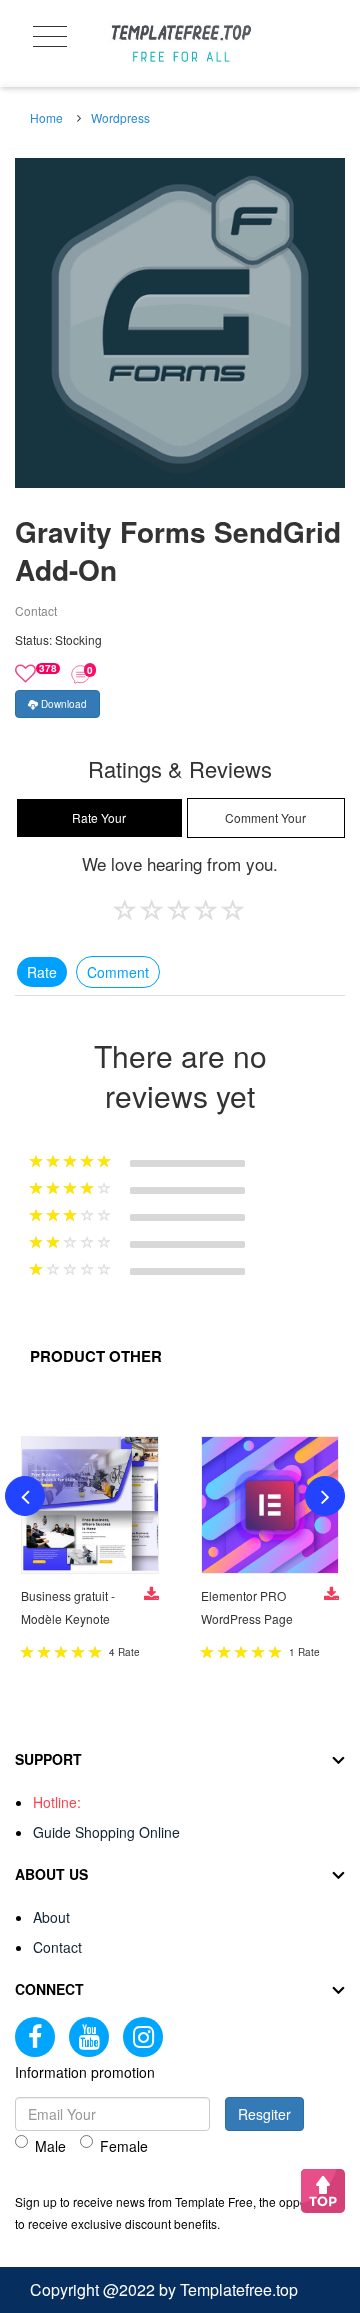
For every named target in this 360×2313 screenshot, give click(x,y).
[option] (180, 323)
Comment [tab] (118, 972)
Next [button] (325, 1496)
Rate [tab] (42, 972)
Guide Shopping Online (106, 1832)
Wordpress (120, 117)
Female (124, 2146)
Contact (57, 1947)
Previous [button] (25, 1496)
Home (46, 117)
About (51, 1917)
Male (50, 2146)
